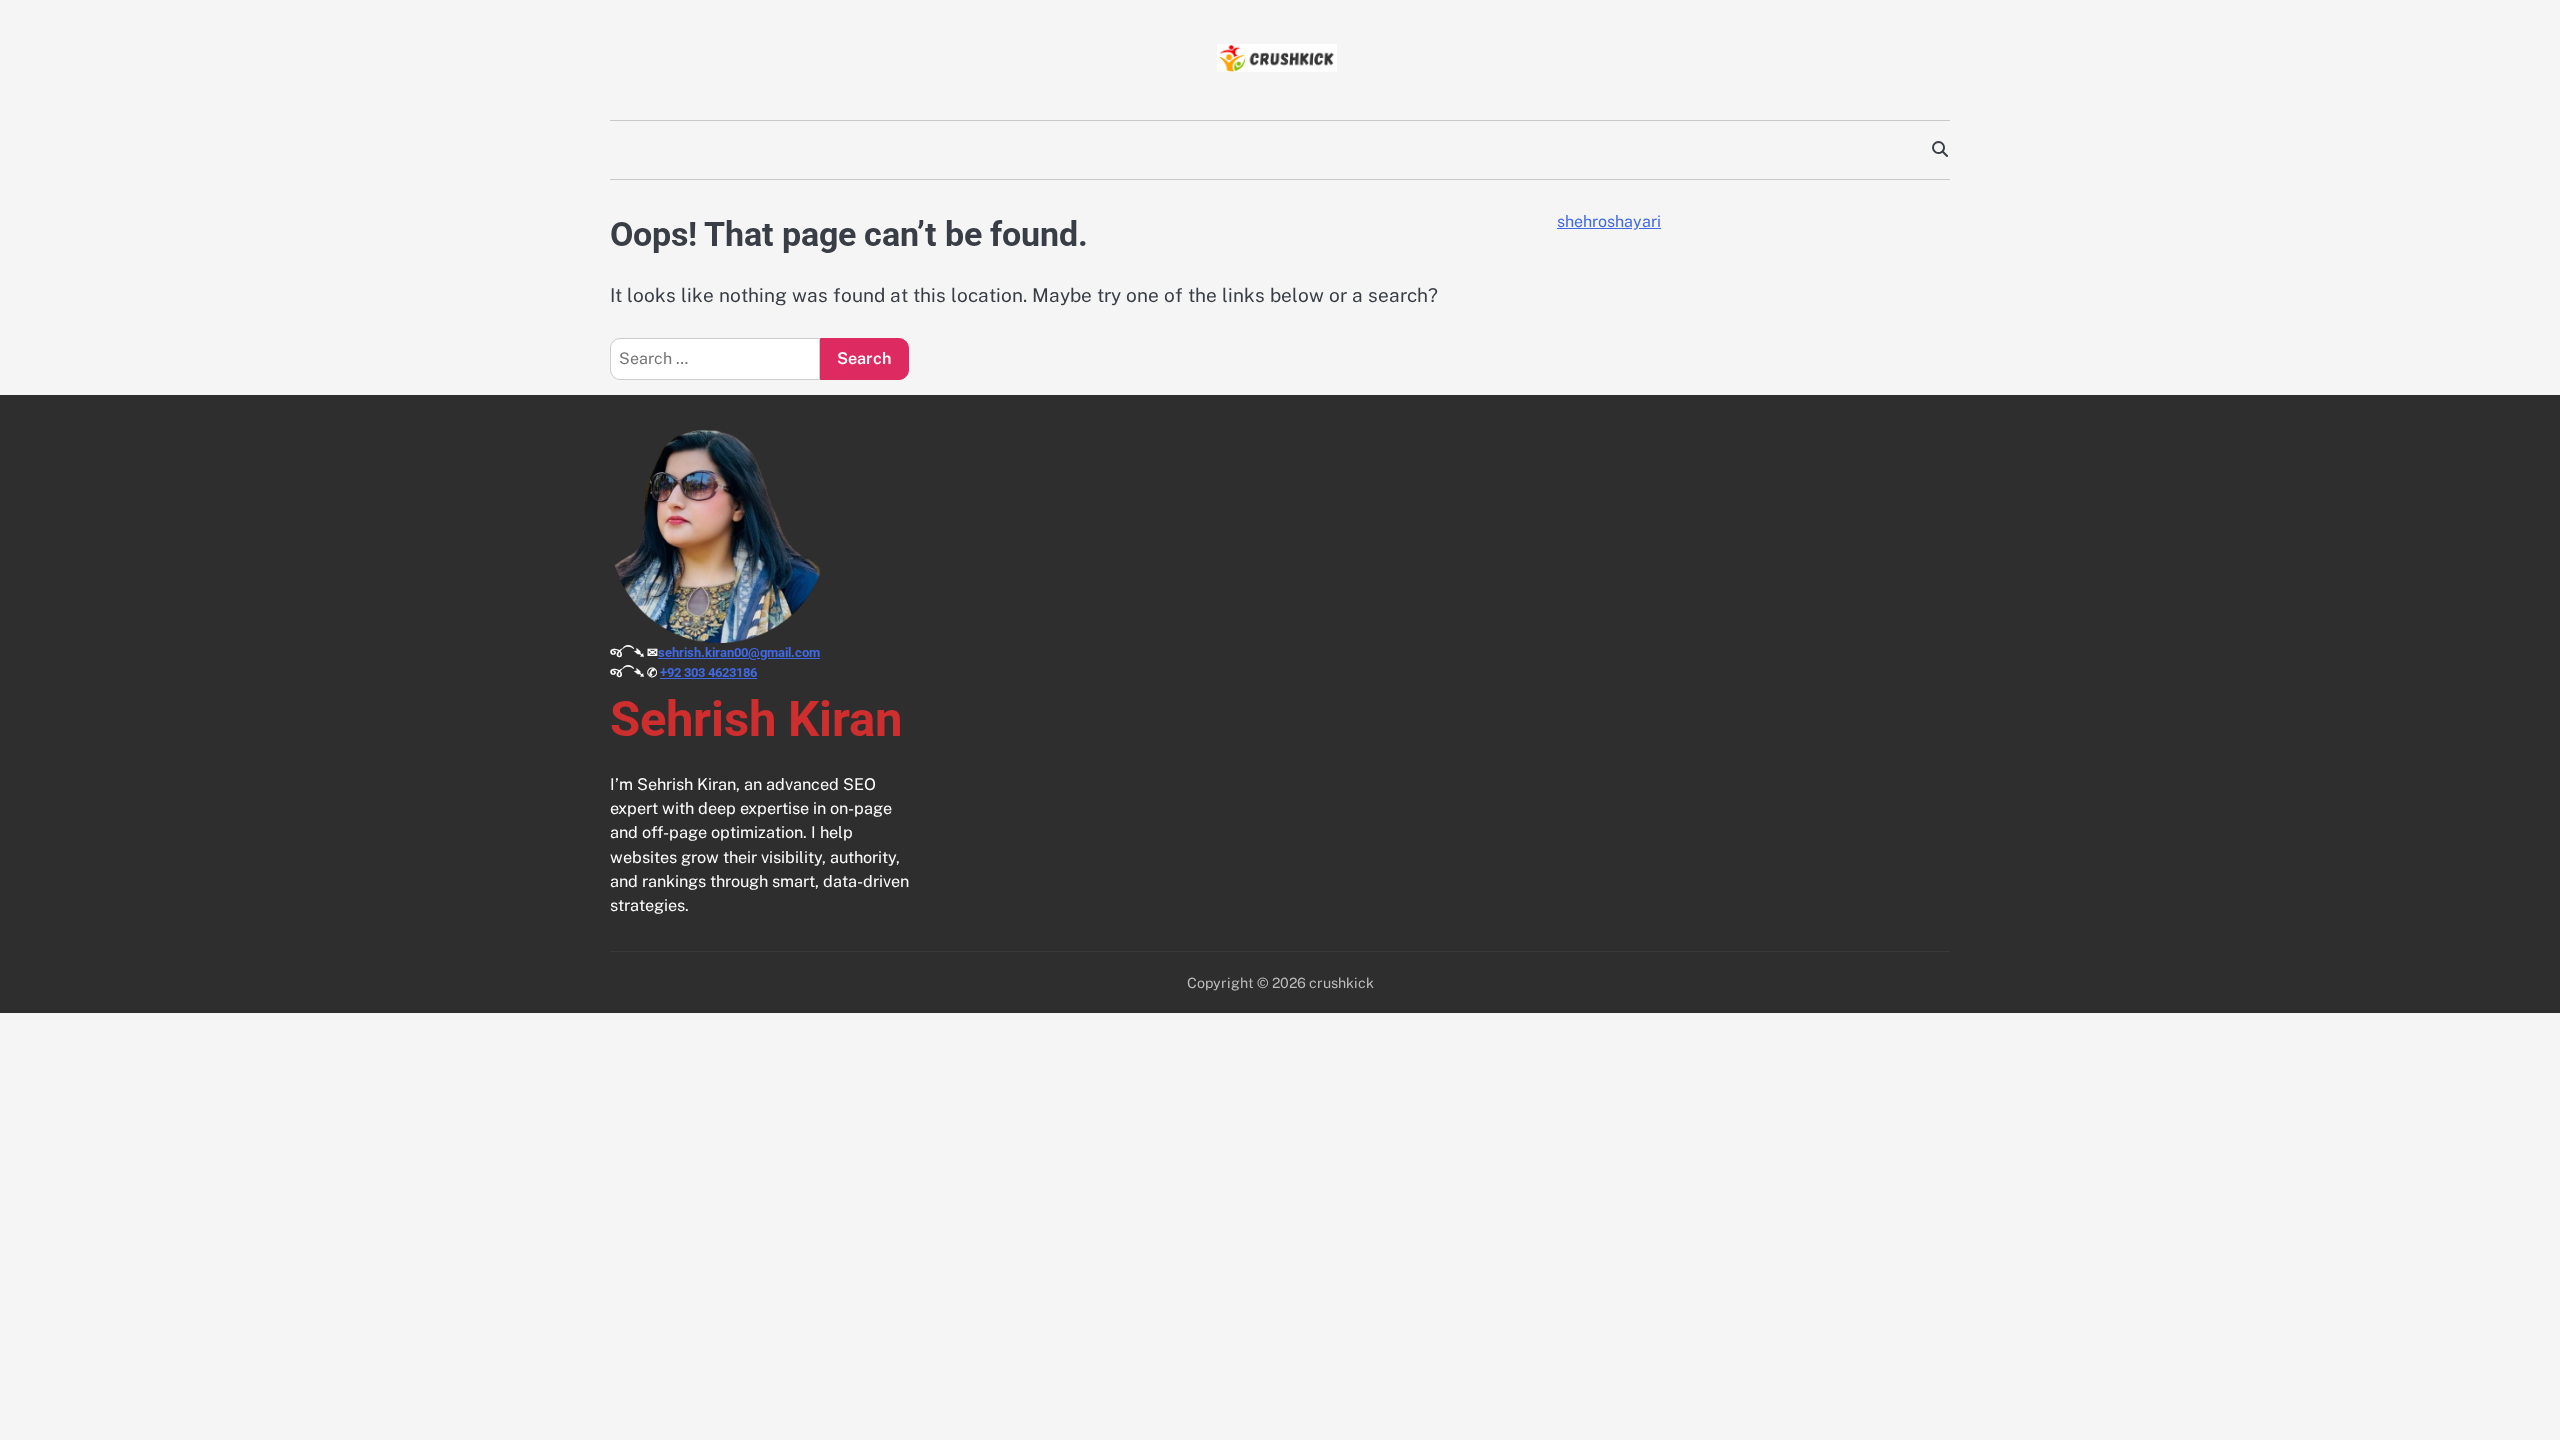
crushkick (1341, 982)
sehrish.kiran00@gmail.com (739, 652)
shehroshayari (1609, 221)
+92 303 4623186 (708, 672)
